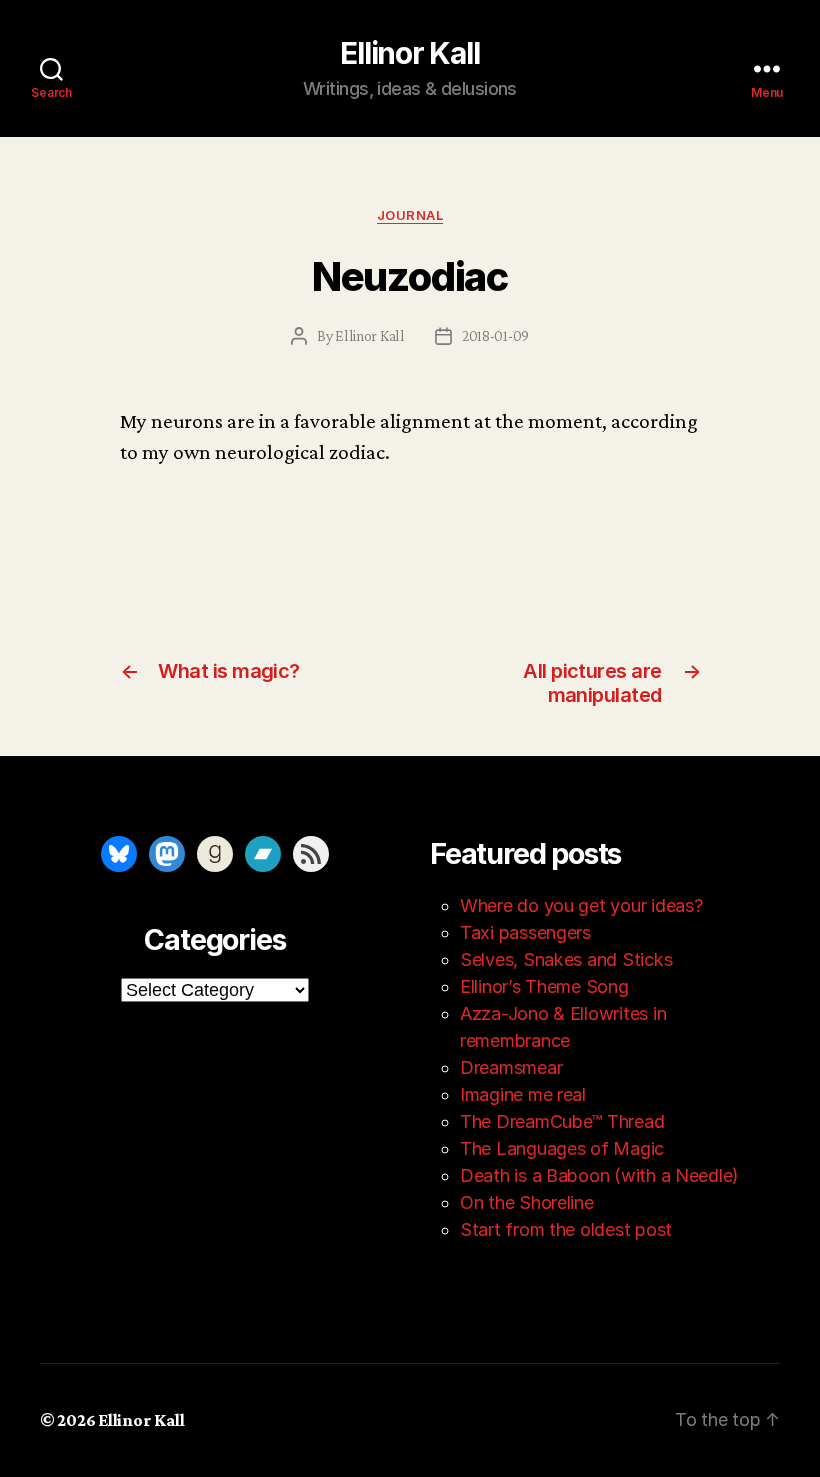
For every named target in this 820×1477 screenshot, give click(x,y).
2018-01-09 (495, 335)
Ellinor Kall (409, 53)
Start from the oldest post (566, 1229)
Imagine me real (523, 1094)
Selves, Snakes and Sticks (566, 959)
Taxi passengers (525, 932)
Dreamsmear (511, 1067)
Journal (410, 215)
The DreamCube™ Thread (562, 1121)
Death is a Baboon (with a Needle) (599, 1175)
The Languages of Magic (562, 1148)
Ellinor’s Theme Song (544, 986)
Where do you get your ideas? (581, 905)
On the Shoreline (527, 1202)
